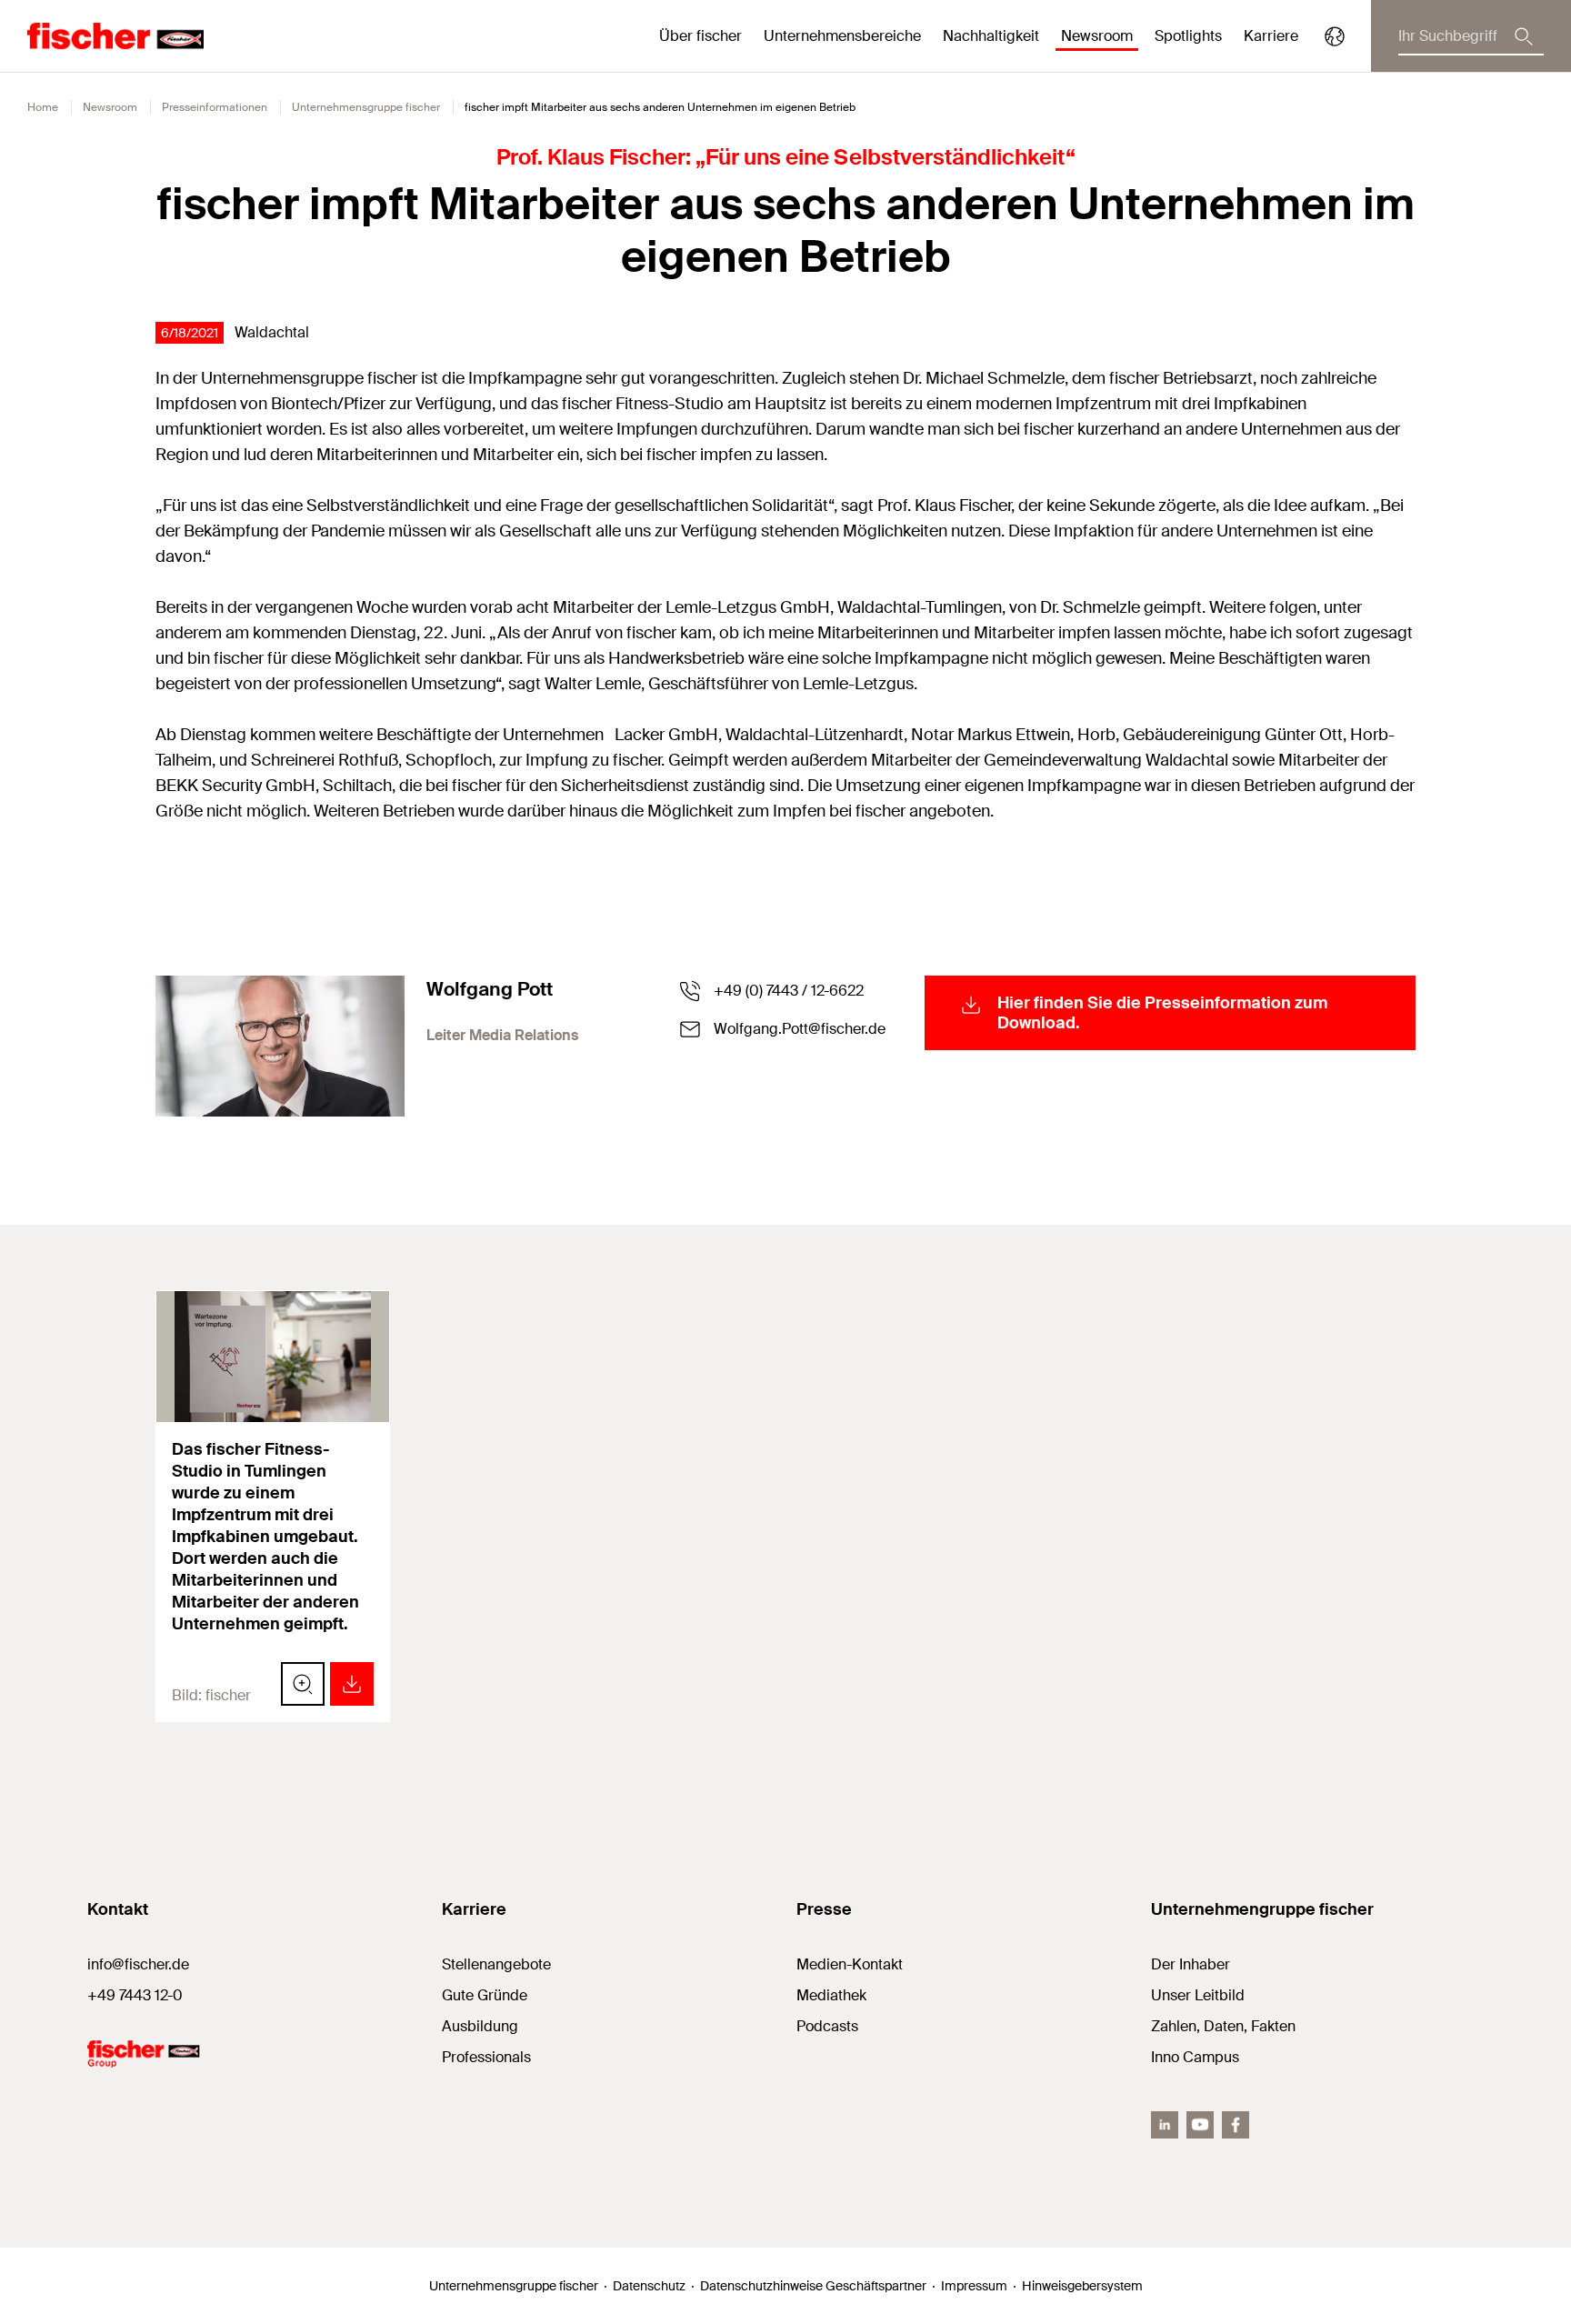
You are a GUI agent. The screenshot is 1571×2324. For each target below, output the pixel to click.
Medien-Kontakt (850, 1964)
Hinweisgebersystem (1082, 2286)
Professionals (486, 2057)
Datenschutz (649, 2286)
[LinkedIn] (1165, 2125)
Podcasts (827, 2026)
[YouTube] (1200, 2125)
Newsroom (110, 107)
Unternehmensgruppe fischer (366, 107)
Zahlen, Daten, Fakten (1223, 2026)
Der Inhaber (1191, 1964)
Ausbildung (480, 2026)
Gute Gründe (485, 1995)
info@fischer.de (138, 1964)
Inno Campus (1195, 2057)
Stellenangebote (496, 1964)
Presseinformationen (215, 107)
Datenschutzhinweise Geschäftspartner (813, 2286)
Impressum (974, 2286)
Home (43, 107)
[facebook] (1236, 2125)
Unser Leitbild (1198, 1995)
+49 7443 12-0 (135, 1995)
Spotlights (1188, 36)
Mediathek (831, 1995)
